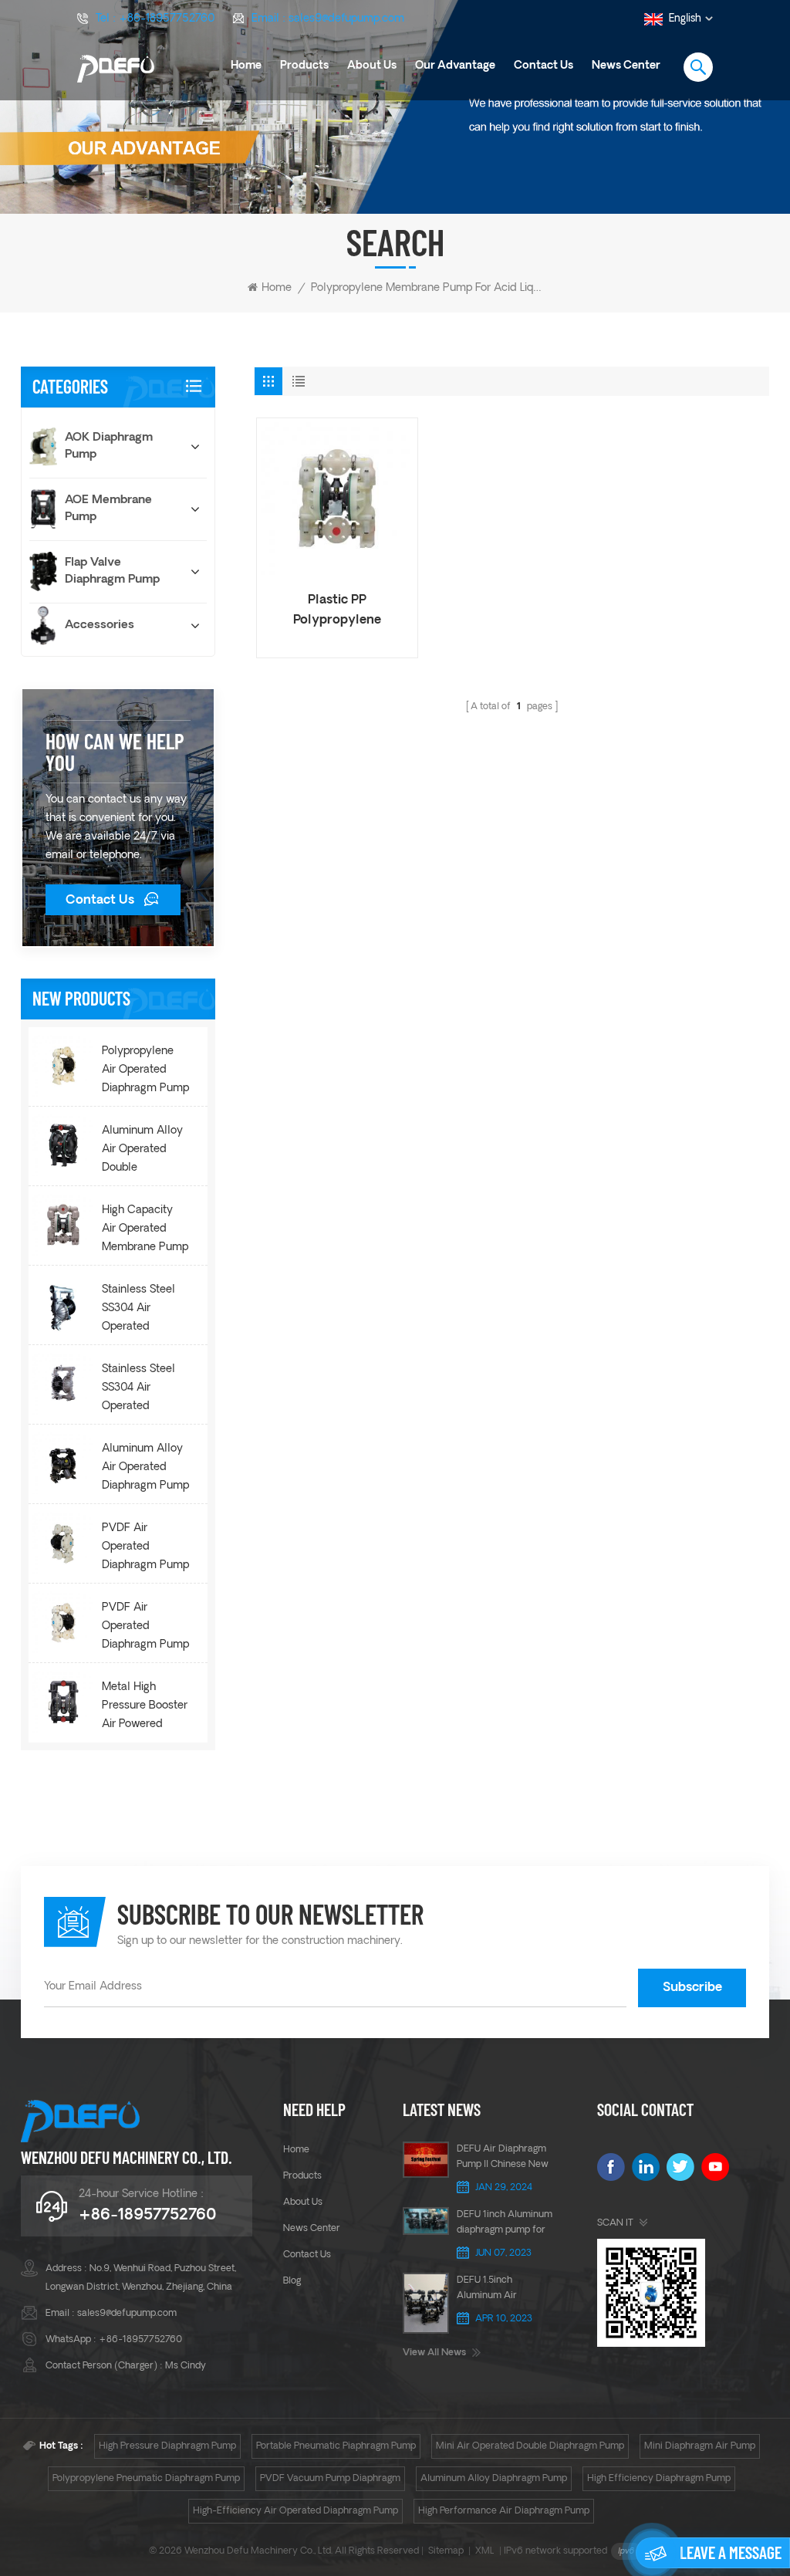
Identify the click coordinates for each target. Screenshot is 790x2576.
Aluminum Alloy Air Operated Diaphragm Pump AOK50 (145, 1469)
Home (246, 66)
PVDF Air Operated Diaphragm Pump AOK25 (145, 1549)
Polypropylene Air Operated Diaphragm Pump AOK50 (145, 1072)
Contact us (544, 66)
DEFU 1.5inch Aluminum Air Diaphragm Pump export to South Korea (504, 2290)
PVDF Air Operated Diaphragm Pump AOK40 (145, 1628)
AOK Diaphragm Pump (109, 446)
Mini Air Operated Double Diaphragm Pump (530, 2446)
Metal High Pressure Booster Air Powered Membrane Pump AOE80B (145, 1708)
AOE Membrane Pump (108, 509)
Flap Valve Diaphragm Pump (112, 571)
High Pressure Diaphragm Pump (167, 2446)
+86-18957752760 (167, 19)
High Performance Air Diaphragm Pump (504, 2511)
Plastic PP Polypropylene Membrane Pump (338, 612)
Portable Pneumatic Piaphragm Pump (336, 2446)
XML (485, 2551)
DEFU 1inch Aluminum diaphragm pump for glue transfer (505, 2224)
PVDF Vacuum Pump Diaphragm (330, 2479)
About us (372, 66)
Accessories (100, 625)
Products (304, 66)
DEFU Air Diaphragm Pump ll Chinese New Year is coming (503, 2158)
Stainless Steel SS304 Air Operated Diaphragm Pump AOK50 (145, 1390)
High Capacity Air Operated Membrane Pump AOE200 (145, 1231)
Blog (292, 2281)
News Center (626, 66)
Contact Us (100, 901)
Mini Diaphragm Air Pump (700, 2446)
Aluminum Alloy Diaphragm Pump (494, 2479)
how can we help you (115, 752)
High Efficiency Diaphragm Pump (659, 2479)
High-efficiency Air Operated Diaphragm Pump (295, 2511)
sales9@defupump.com (346, 19)
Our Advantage (455, 66)
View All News (434, 2353)
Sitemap (446, 2551)
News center (312, 2229)
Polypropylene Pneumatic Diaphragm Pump (146, 2479)
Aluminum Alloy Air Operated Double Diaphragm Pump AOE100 (145, 1151)
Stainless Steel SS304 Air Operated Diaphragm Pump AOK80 (145, 1310)
